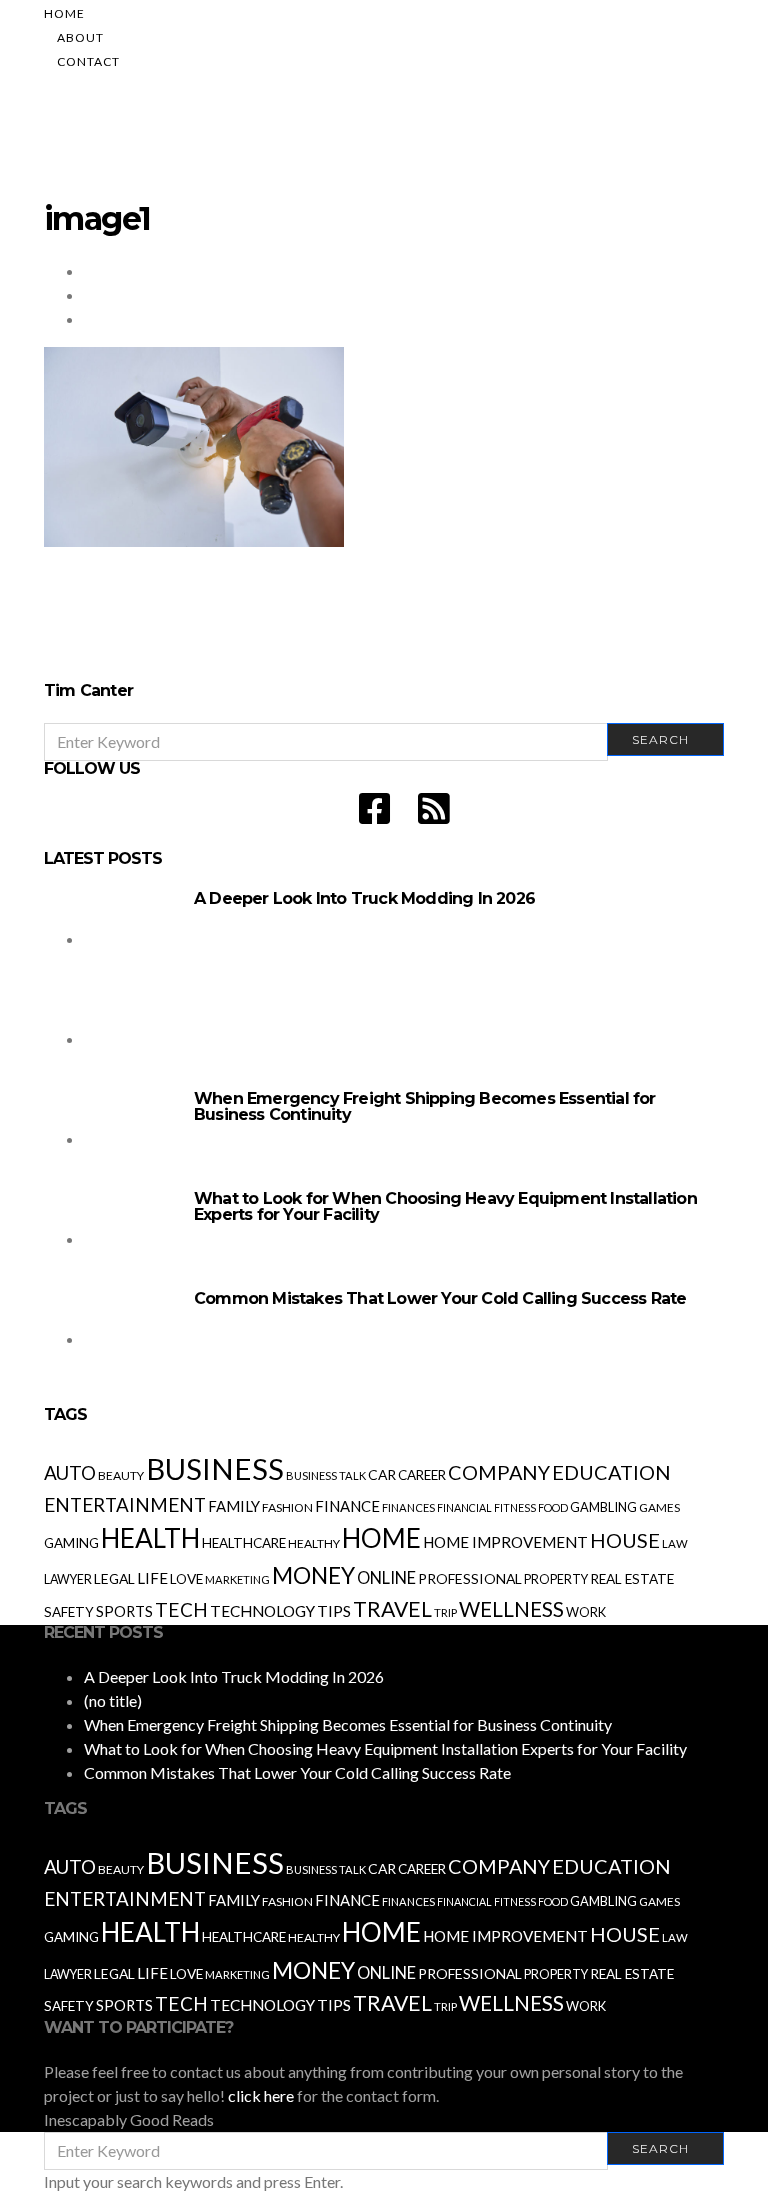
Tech (181, 1609)
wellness (511, 1608)
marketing (237, 1579)
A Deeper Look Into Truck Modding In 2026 (364, 898)
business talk (326, 1475)
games (659, 1507)
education (611, 1472)
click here (261, 2095)
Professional (470, 1578)
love (186, 1579)
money (313, 1575)
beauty (121, 1475)
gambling (603, 1507)
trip (445, 1612)
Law (675, 1543)
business (215, 1468)
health (150, 1538)
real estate (632, 1579)
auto (70, 1472)
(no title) (113, 1700)
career (422, 1475)
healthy (314, 1543)
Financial (464, 1507)
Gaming (71, 1543)
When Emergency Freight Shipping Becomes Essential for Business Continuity (425, 1106)
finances (408, 1507)
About (80, 37)
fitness (515, 1507)
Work (586, 1612)
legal (114, 1578)
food (553, 1507)
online (386, 1578)
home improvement (505, 1542)
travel (392, 1609)
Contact (88, 61)
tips (334, 1611)
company (499, 1472)
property (556, 1579)
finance (347, 1506)
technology (262, 1611)
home (381, 1538)
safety (69, 1612)
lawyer (68, 1579)
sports (124, 1611)
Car (382, 1474)
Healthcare (244, 1543)
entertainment (125, 1505)
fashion (287, 1507)
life (152, 1578)
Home (64, 13)
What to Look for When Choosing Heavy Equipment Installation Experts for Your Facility (445, 1206)
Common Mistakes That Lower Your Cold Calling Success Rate (440, 1298)
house (625, 1540)
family (234, 1506)
